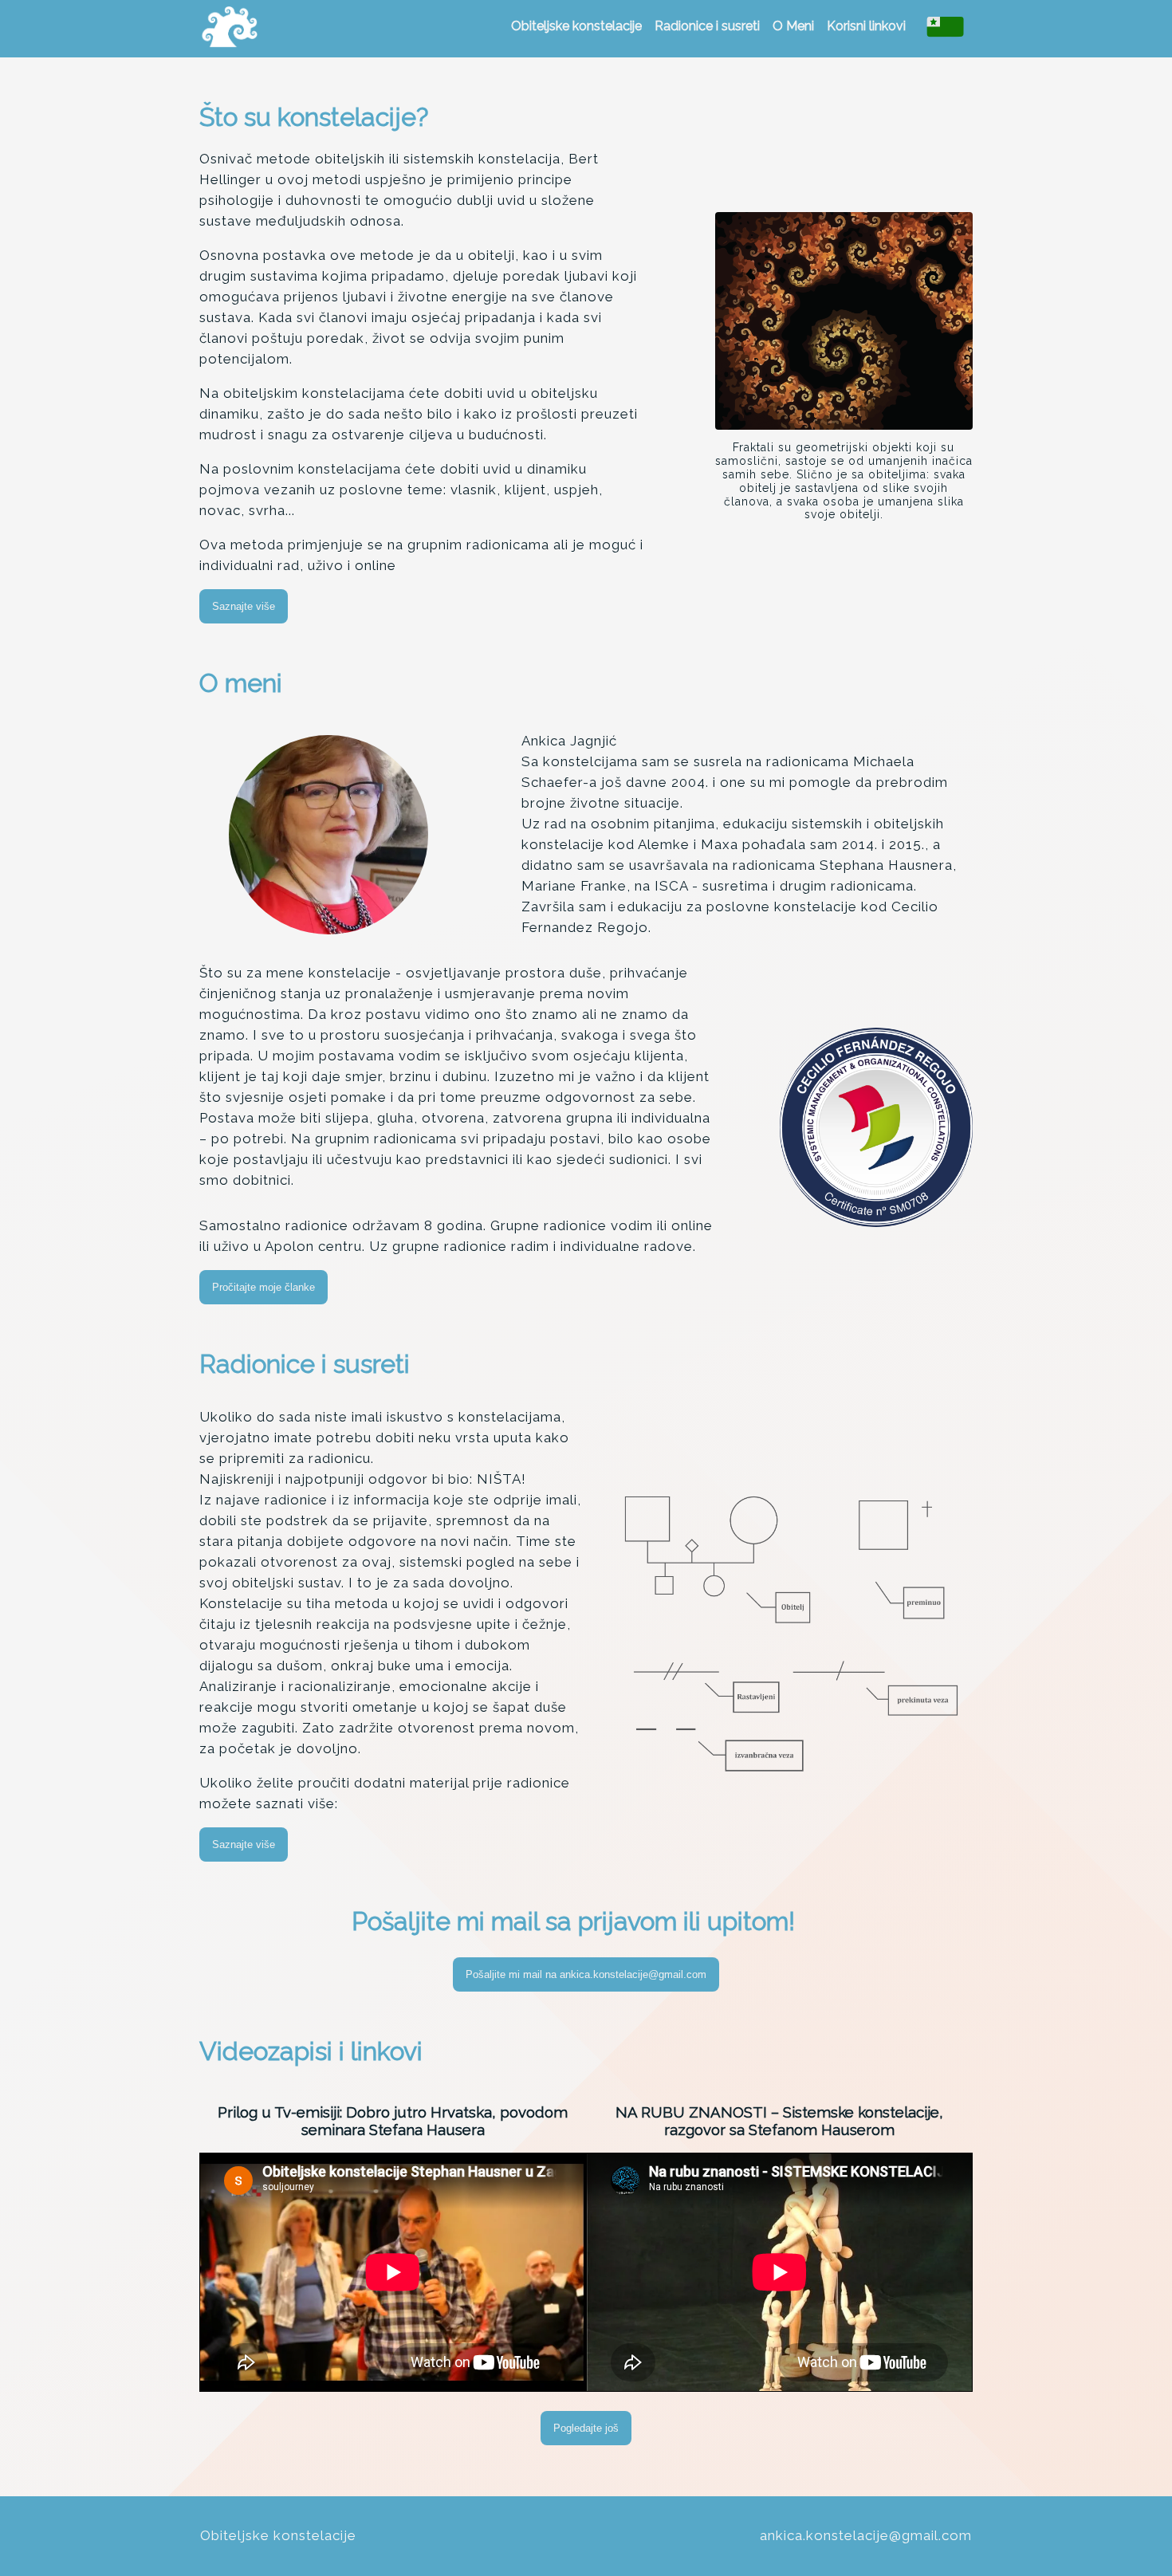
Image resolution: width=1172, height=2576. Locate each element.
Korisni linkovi (866, 26)
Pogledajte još (586, 2428)
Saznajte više (244, 606)
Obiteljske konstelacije (576, 26)
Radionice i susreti (707, 26)
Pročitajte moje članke (264, 1287)
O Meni (793, 26)
